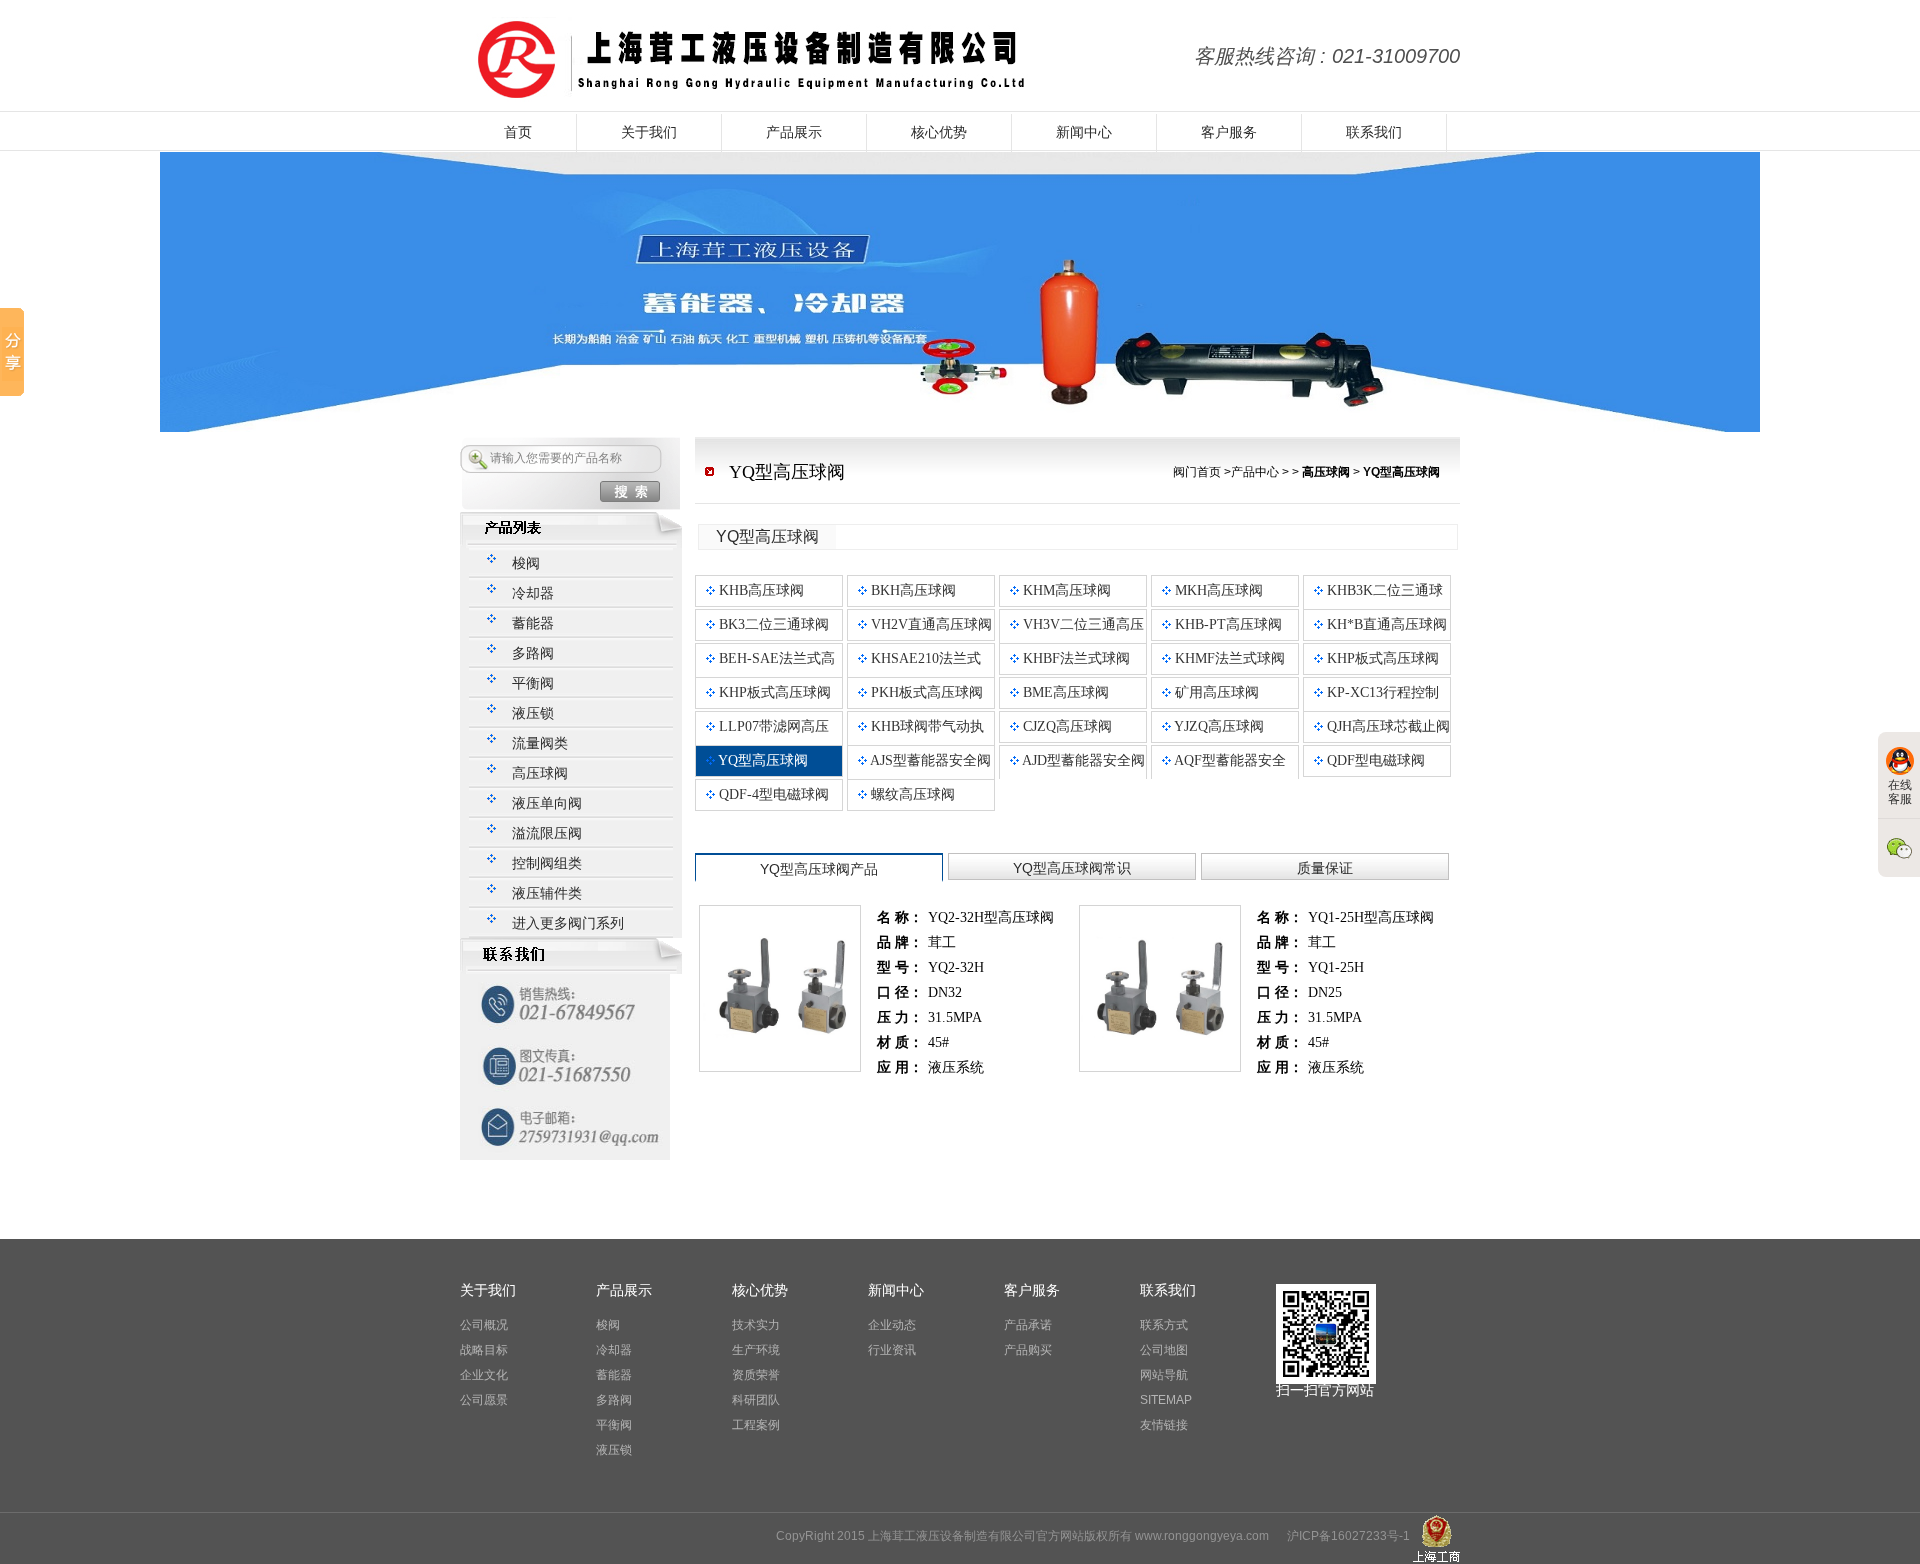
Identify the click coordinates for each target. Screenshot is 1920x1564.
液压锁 (533, 713)
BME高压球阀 (1064, 692)
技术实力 (756, 1325)
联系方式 (1164, 1325)
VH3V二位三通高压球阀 (1077, 639)
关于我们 (649, 132)
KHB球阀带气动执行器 (921, 741)
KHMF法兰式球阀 (1228, 658)
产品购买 (1028, 1350)
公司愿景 (484, 1400)
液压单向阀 (547, 803)
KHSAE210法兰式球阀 (919, 673)
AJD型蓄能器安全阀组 (1077, 775)
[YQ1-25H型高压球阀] (1160, 914)
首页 (518, 132)
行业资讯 (892, 1350)
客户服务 (1229, 132)
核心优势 (939, 132)
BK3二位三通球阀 (772, 624)
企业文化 (484, 1375)
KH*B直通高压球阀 (1385, 624)
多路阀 (533, 653)
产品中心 (1255, 472)
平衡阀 (533, 683)
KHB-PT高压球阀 (1226, 624)
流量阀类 (540, 743)
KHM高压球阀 (1065, 590)
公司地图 (1164, 1350)
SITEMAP (1166, 1400)
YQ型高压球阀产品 (819, 869)
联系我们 (1374, 132)
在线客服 (1900, 792)
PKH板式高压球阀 (925, 692)
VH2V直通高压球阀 (929, 624)
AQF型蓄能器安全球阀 (1224, 775)
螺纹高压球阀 (911, 794)
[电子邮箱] (565, 1107)
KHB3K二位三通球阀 (1378, 605)
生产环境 (756, 1350)
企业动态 (892, 1325)
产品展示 (794, 132)
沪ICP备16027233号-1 (1348, 1536)
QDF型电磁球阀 (1374, 760)
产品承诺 (1028, 1325)
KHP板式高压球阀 (1381, 658)
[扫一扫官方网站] (1326, 1290)
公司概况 (484, 1325)
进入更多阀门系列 (568, 923)
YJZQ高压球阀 (1217, 726)
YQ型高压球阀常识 (1072, 868)
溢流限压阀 (547, 833)
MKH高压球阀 (1217, 590)
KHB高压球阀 (759, 590)
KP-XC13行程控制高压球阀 (1376, 707)
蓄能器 (533, 623)
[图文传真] (565, 1045)
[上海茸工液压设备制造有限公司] (746, 26)
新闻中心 (1084, 132)
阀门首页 (1197, 472)
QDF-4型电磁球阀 (772, 794)
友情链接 (1164, 1425)
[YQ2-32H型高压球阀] (780, 914)
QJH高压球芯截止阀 (1386, 726)
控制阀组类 (547, 863)
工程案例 (756, 1425)
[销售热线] (565, 983)
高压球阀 (540, 773)
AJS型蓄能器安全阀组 (924, 775)
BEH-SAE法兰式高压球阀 (770, 673)
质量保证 (1325, 868)
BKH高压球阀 (911, 590)
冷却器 (533, 593)
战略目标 (484, 1350)
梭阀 (526, 563)
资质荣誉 (756, 1375)
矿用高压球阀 (1215, 692)
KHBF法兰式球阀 (1074, 658)
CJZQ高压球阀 (1065, 726)
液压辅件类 (547, 893)
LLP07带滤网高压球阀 (767, 741)
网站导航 (1164, 1375)
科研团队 (756, 1400)
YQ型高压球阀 (761, 760)
